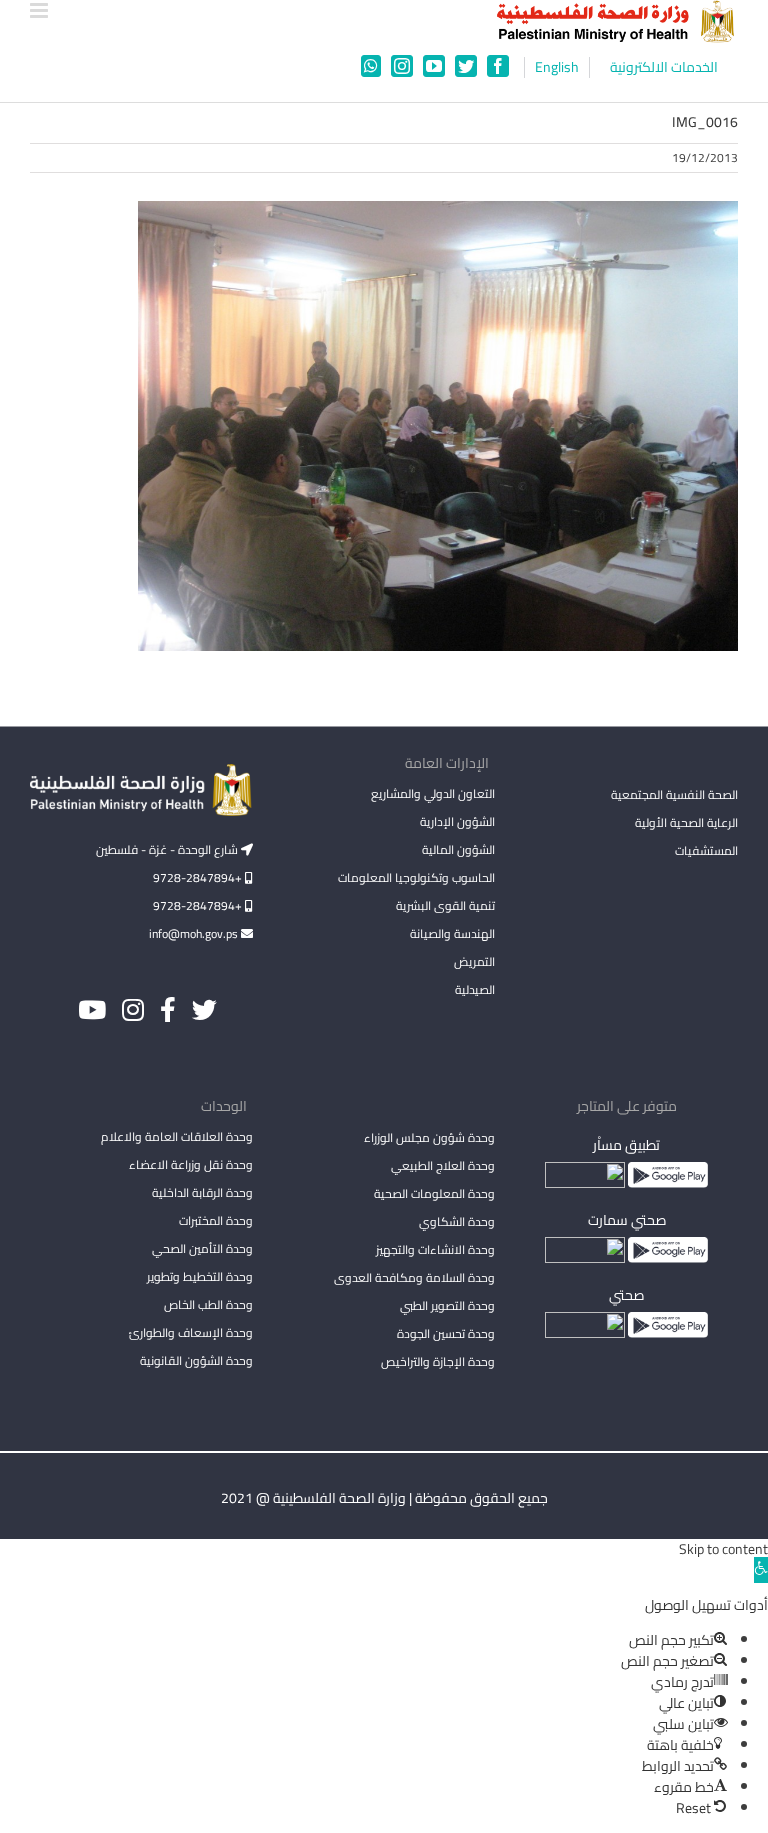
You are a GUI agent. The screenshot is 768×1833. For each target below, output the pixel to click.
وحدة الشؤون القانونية (196, 1360)
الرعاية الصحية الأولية (686, 822)
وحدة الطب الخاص (208, 1304)
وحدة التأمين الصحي (202, 1248)
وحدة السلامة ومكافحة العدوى (414, 1277)
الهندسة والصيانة (452, 933)
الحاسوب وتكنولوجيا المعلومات (416, 877)
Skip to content (723, 1549)
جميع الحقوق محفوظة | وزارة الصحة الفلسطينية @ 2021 (384, 1498)
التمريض (474, 961)
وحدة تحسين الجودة (446, 1333)
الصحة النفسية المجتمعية (674, 796)
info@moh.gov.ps (195, 933)
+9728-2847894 (199, 877)
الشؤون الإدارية (457, 821)
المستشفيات (706, 850)
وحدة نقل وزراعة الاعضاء (191, 1164)
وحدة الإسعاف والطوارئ (191, 1332)
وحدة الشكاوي (457, 1221)
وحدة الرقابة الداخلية (202, 1192)
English (557, 67)
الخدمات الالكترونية (664, 67)
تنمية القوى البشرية (445, 905)
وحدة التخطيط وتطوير (200, 1276)
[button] (761, 1570)
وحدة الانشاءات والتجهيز (435, 1249)
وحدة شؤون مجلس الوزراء (429, 1139)
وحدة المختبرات (216, 1220)
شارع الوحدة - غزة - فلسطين (168, 849)
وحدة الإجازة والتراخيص (438, 1361)
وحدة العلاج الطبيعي (443, 1165)
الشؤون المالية (458, 849)
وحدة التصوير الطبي (447, 1305)
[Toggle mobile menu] (40, 10)
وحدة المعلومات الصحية (434, 1193)
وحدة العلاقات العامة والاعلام (177, 1136)
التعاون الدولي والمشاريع (433, 793)
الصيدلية (475, 989)
